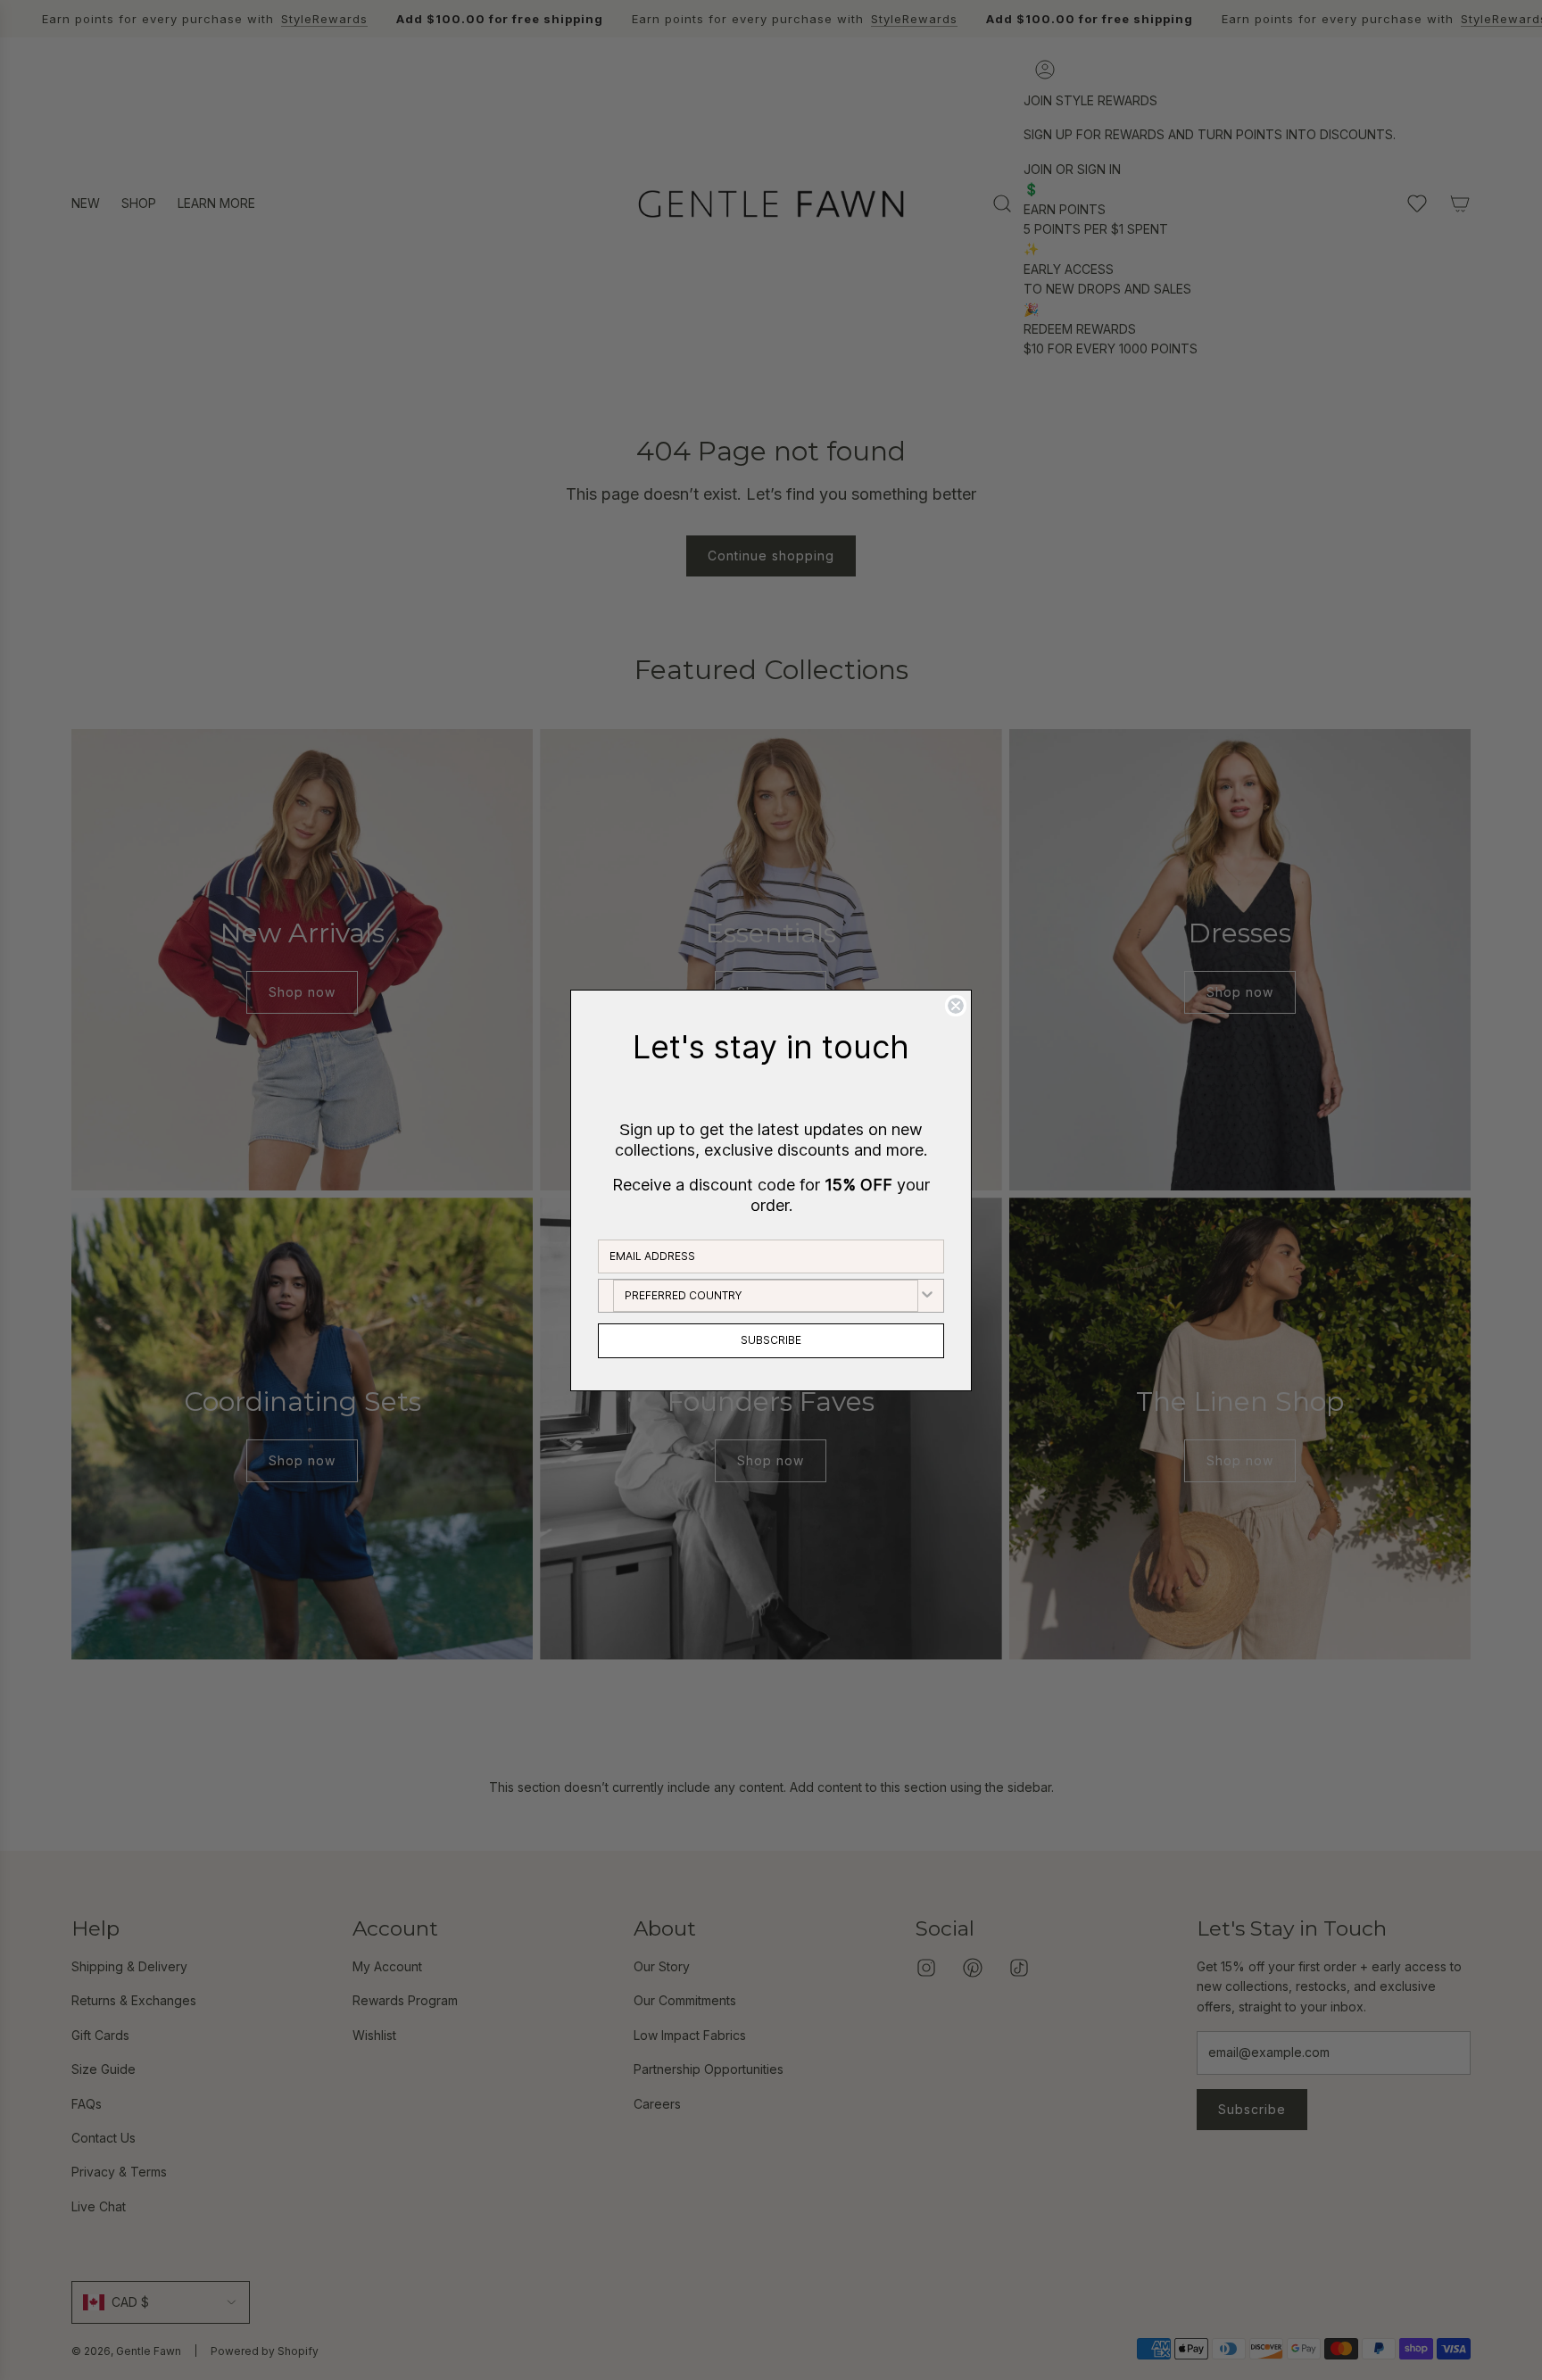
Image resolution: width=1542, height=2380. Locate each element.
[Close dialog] (956, 1006)
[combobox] (766, 1296)
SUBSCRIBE (771, 1340)
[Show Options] (927, 1296)
